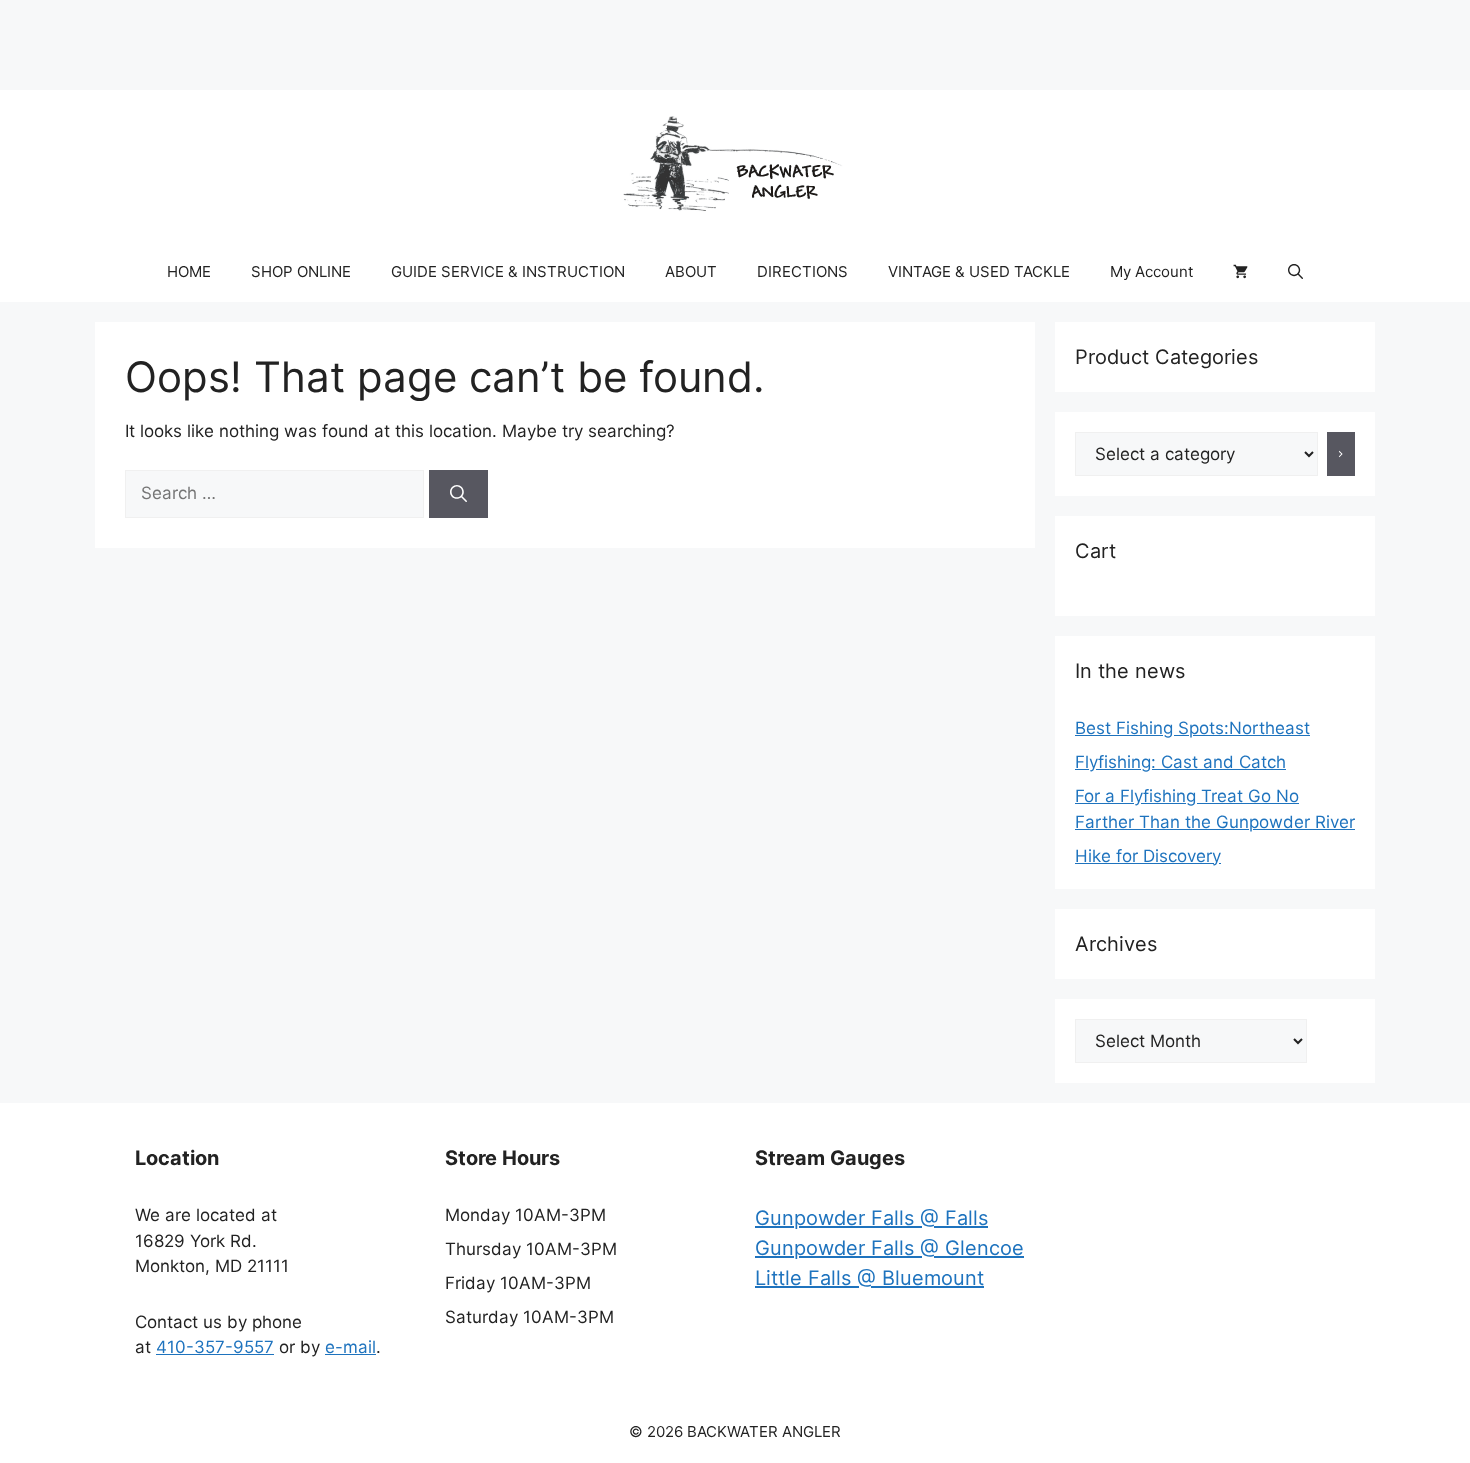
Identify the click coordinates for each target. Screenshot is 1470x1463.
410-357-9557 (215, 1347)
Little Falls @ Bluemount (869, 1278)
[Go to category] (1341, 454)
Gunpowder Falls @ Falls (871, 1218)
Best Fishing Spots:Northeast (1192, 728)
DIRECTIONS (802, 271)
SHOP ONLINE (301, 271)
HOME (189, 271)
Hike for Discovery (1148, 856)
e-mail (350, 1347)
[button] (1295, 272)
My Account (1151, 271)
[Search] (458, 494)
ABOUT (691, 271)
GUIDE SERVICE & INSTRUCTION (508, 271)
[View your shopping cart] (1240, 272)
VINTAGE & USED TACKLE (979, 271)
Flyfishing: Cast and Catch (1180, 762)
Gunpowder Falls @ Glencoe (889, 1248)
